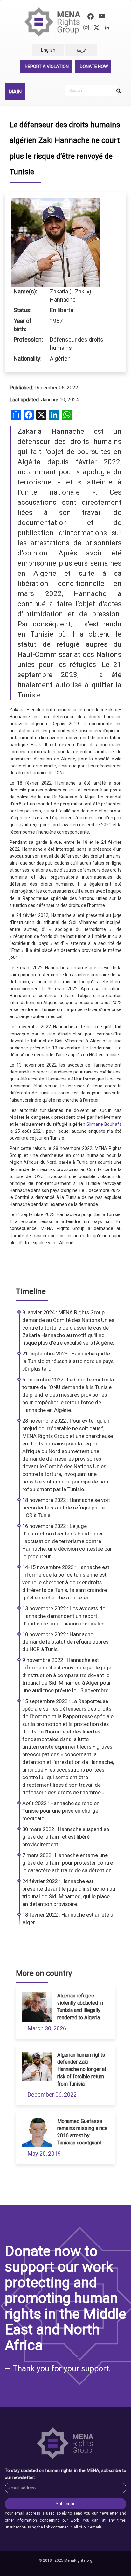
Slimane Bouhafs (104, 1124)
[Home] (53, 22)
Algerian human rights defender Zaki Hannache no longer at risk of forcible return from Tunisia (82, 2069)
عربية (81, 50)
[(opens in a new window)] (91, 17)
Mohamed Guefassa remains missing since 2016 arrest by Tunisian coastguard (82, 2132)
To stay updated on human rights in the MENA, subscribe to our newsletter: (65, 2474)
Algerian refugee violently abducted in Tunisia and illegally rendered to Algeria (80, 2007)
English (48, 50)
